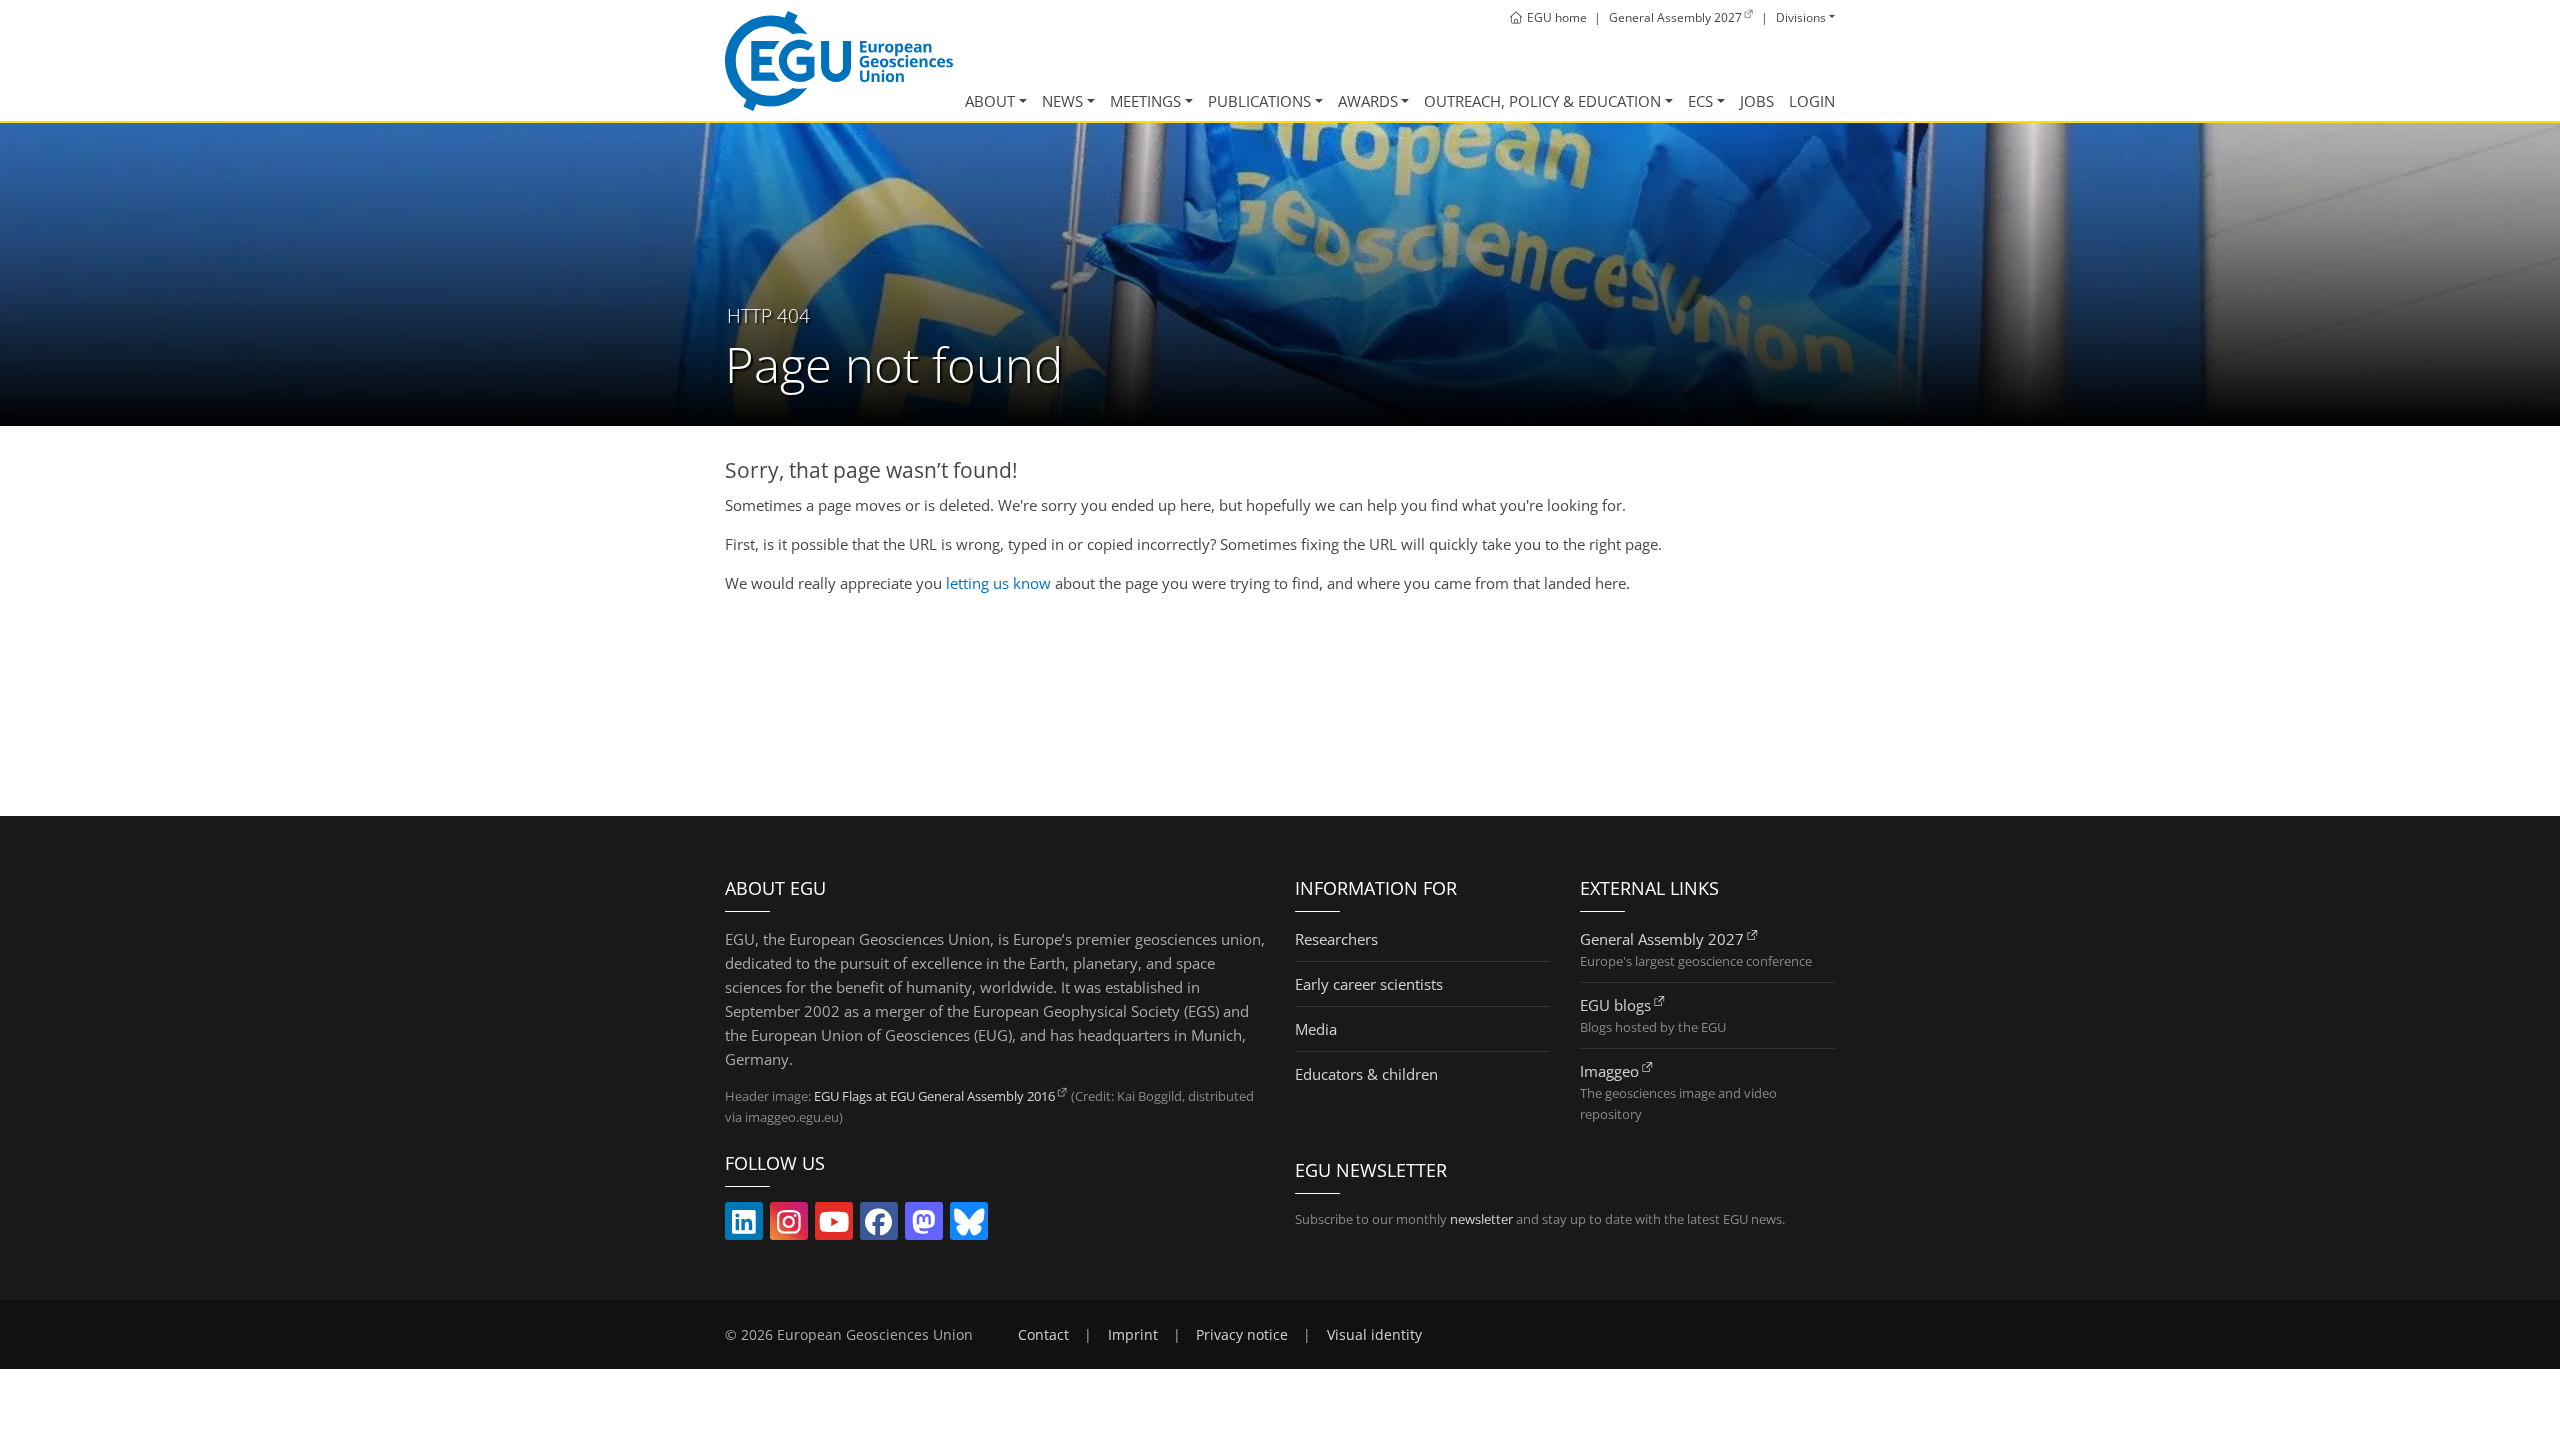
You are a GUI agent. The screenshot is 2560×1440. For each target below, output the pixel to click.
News (1062, 101)
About (990, 101)
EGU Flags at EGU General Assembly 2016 (934, 1096)
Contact (1043, 1335)
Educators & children (1366, 1074)
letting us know (998, 583)
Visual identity (1374, 1335)
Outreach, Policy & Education (1542, 101)
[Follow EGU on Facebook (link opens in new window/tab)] (879, 1226)
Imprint (1133, 1335)
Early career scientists (1369, 984)
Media (1316, 1029)
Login (1812, 101)
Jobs (1757, 101)
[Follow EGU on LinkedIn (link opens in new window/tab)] (744, 1226)
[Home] (839, 61)
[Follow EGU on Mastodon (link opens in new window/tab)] (924, 1226)
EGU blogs (1615, 1005)
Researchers (1336, 939)
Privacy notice (1242, 1335)
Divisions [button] (1801, 17)
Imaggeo (1609, 1071)
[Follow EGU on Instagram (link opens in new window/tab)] (789, 1226)
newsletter (1481, 1219)
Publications (1259, 101)
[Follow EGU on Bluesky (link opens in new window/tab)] (969, 1226)
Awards (1368, 101)
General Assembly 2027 (1662, 939)
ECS (1700, 101)
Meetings (1145, 101)
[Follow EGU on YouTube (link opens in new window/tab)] (834, 1226)
